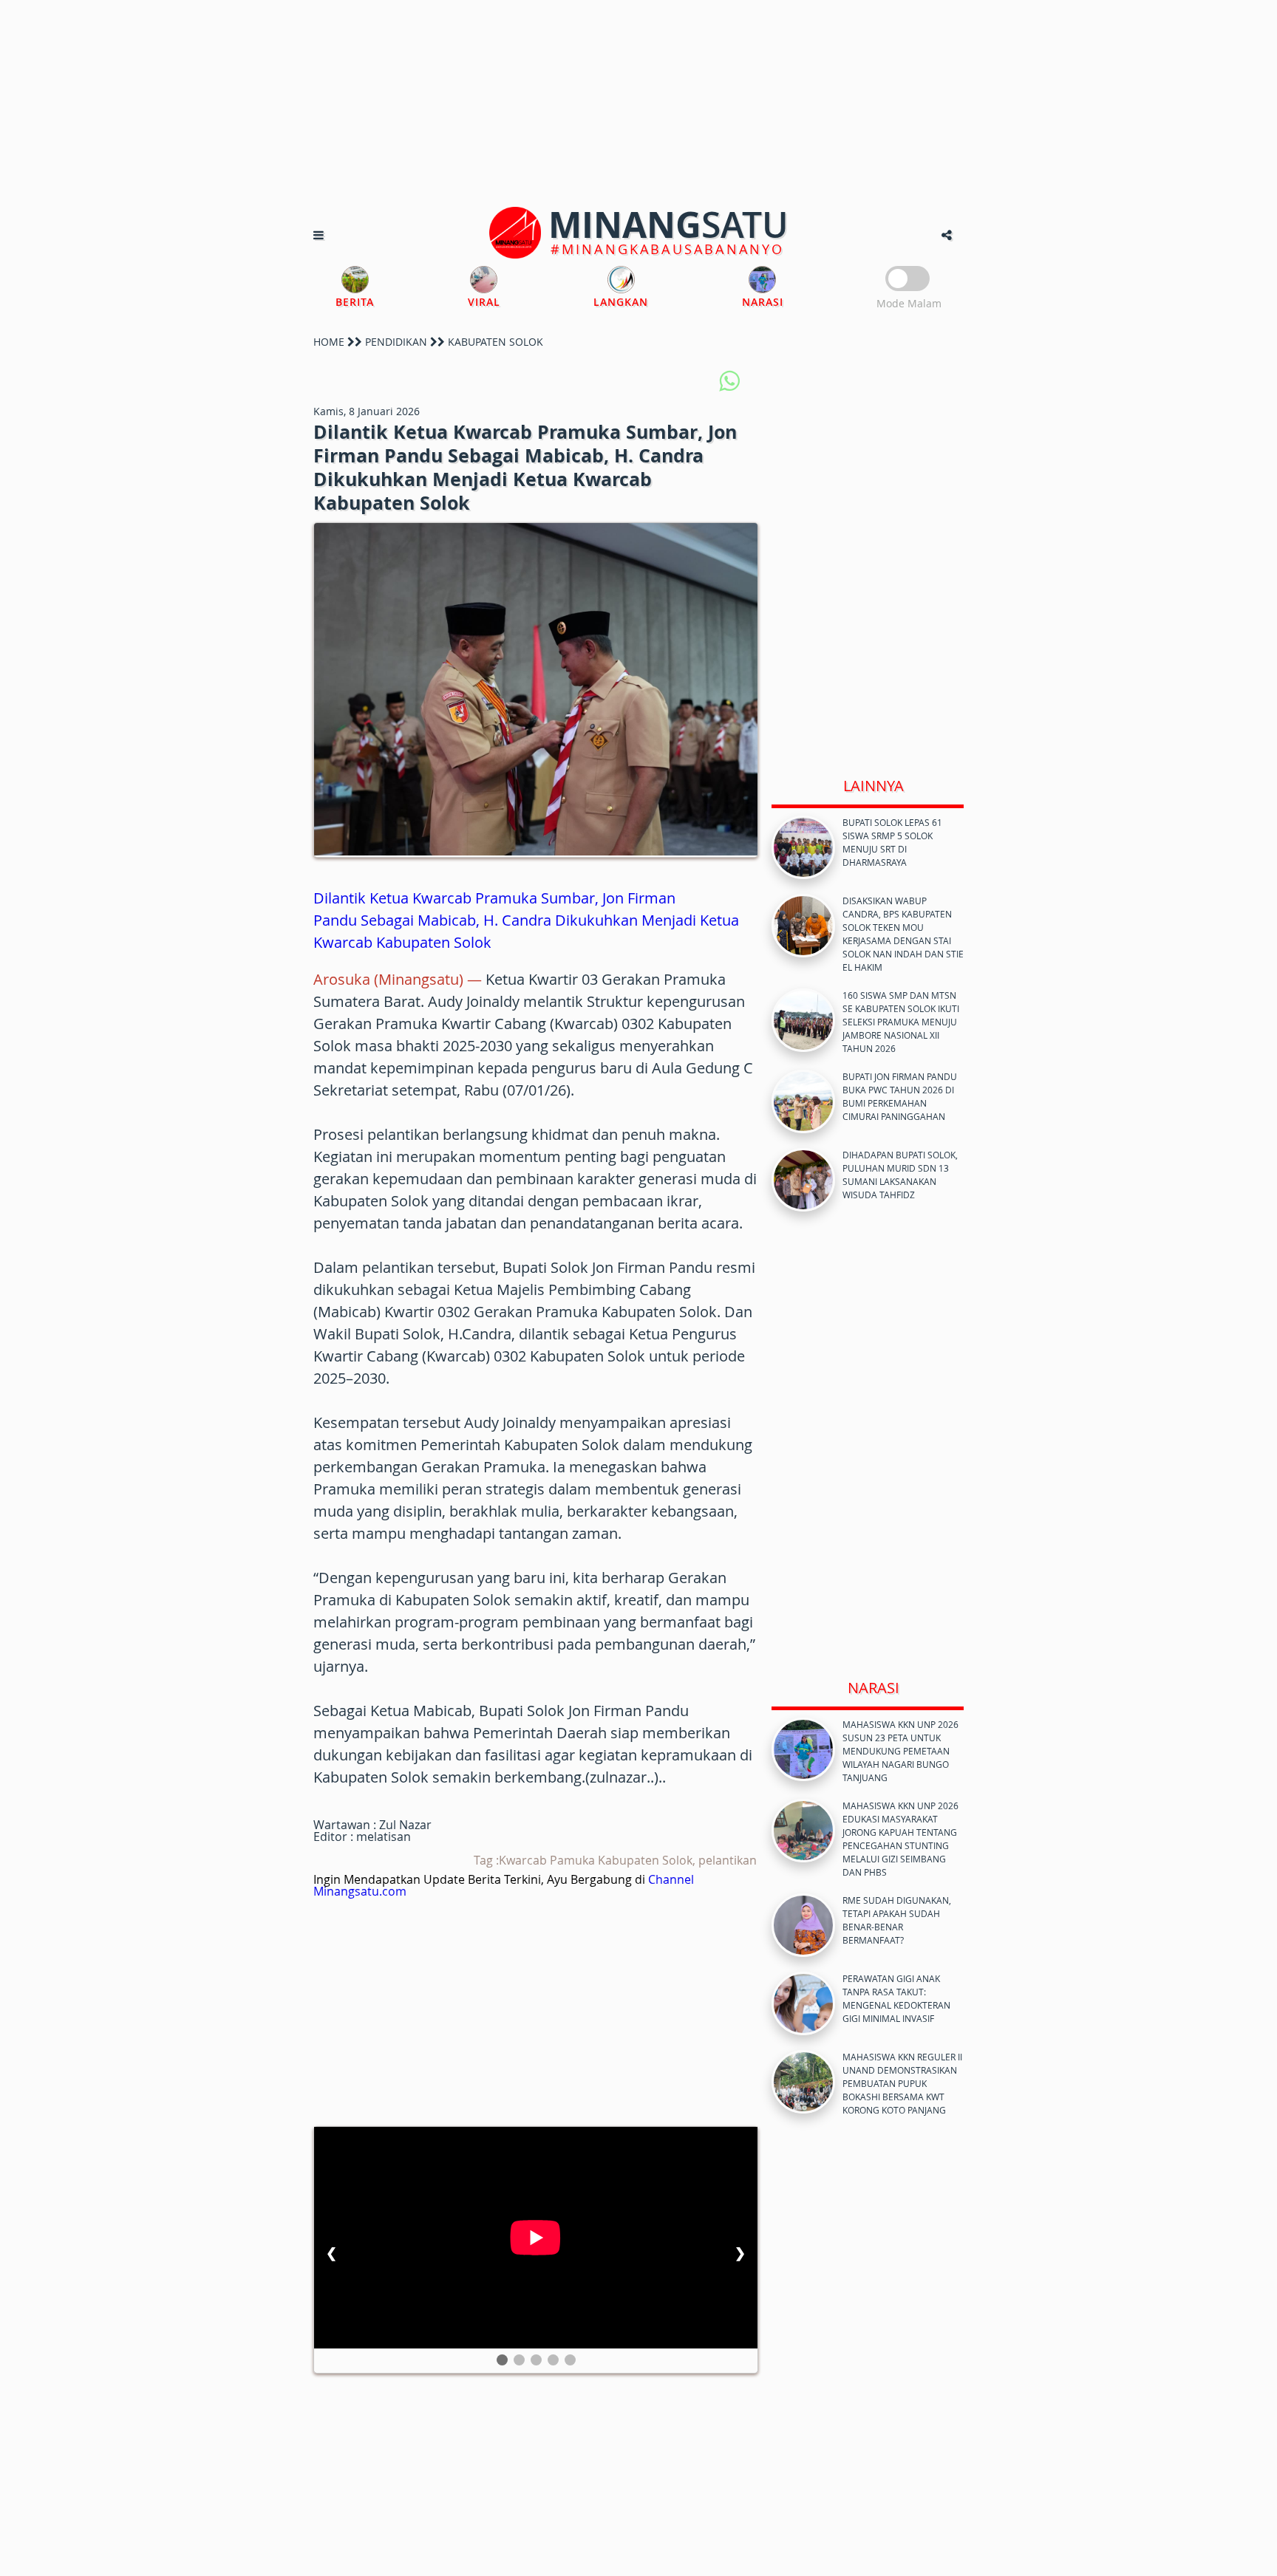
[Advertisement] (638, 103)
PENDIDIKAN (396, 342)
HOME (329, 342)
